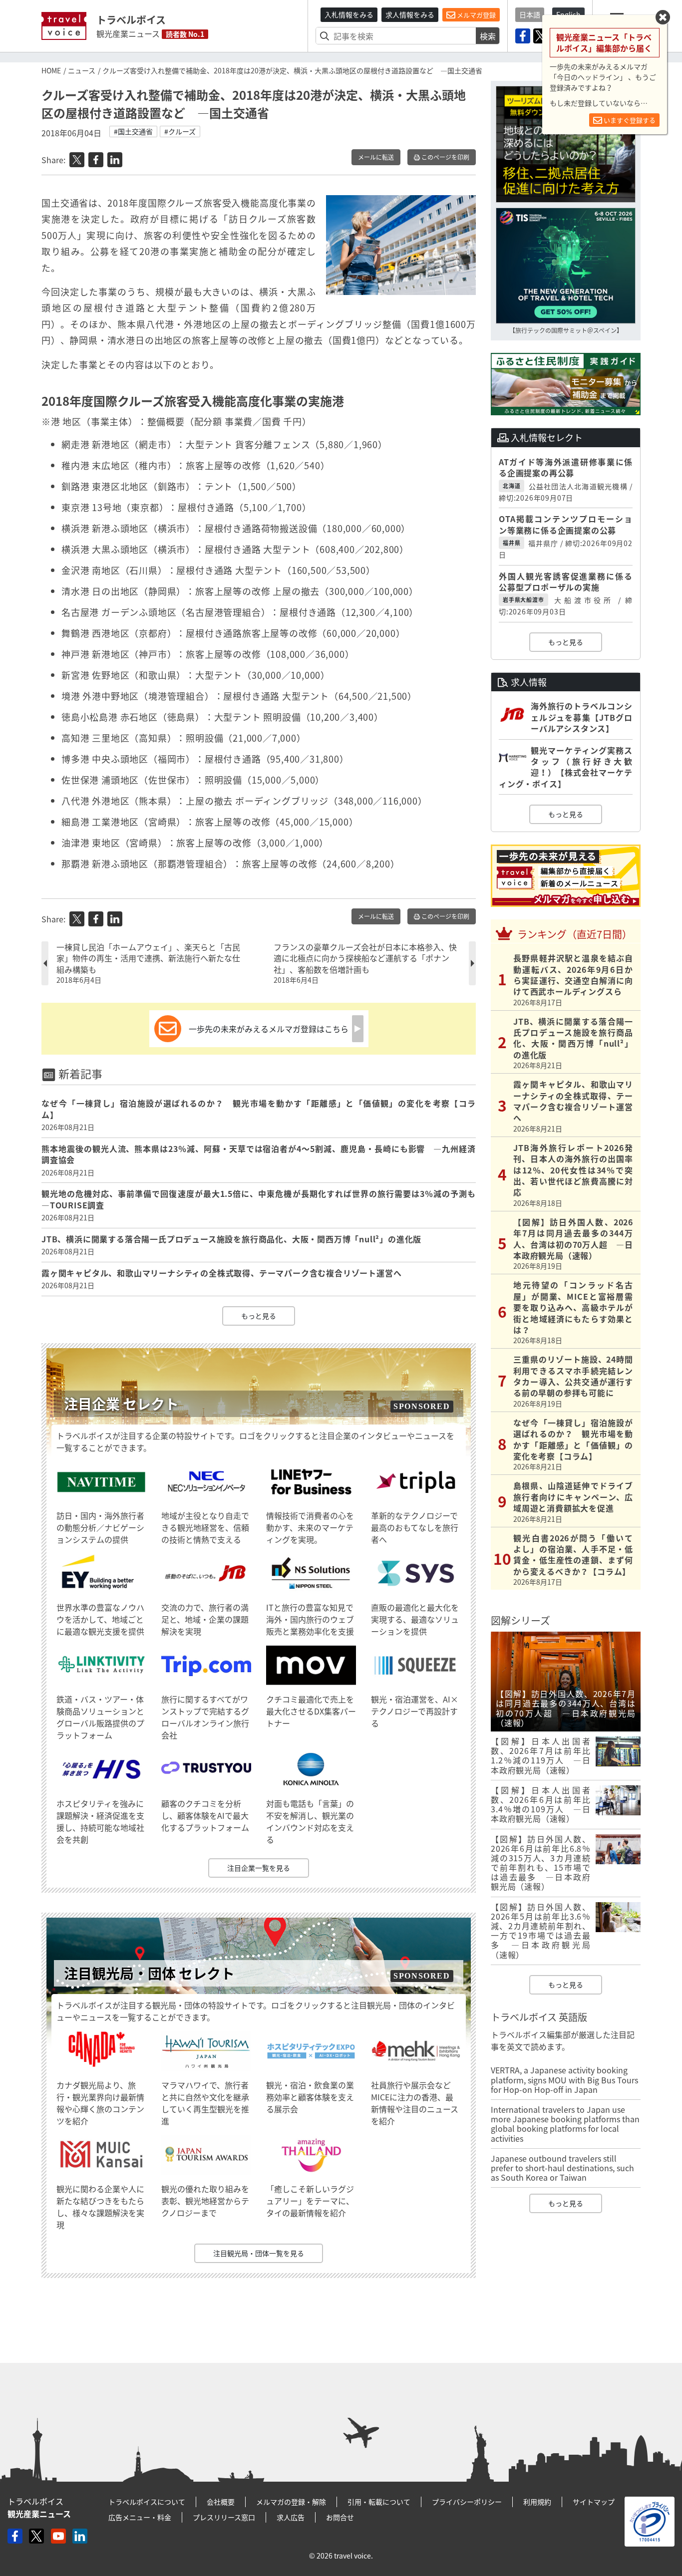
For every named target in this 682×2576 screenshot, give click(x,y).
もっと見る (259, 1316)
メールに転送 (376, 157)
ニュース (82, 70)
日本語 (530, 14)
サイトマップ (594, 2502)
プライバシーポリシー (467, 2502)
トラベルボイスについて (147, 2502)
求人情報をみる (410, 14)
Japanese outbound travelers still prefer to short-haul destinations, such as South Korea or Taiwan (562, 2168)
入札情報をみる (349, 14)
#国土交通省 (133, 131)
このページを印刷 (445, 157)
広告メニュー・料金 (140, 2517)
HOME (51, 70)
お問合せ (340, 2517)
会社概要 (221, 2502)
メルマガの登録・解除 (291, 2502)
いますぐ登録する (629, 120)
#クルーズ (180, 131)
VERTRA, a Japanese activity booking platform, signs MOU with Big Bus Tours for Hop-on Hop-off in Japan (564, 2079)
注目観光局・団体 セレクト (149, 1973)
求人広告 (291, 2517)
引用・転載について (379, 2502)
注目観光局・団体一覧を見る (259, 2253)
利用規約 (537, 2502)
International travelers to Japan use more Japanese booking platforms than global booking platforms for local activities (565, 2124)
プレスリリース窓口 (224, 2517)
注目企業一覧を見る (259, 1868)
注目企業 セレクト (121, 1404)
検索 (488, 36)
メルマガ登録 (476, 15)
